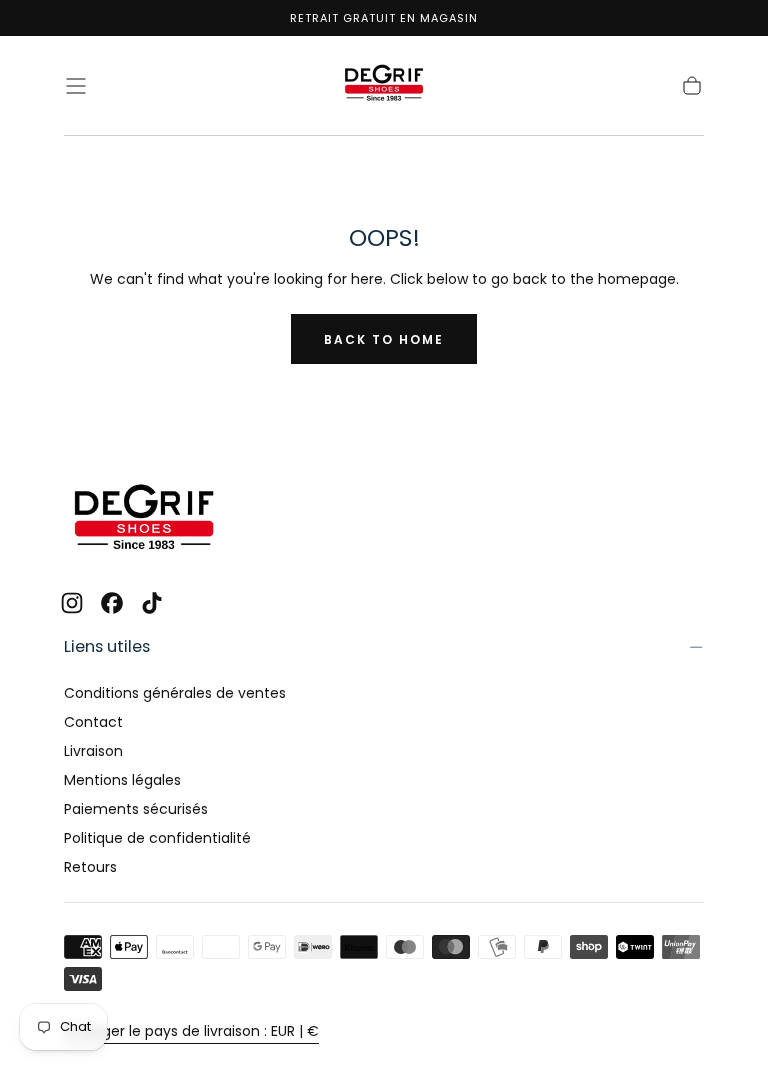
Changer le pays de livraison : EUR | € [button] (191, 1031)
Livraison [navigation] (93, 751)
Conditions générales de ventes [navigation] (175, 693)
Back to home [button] (384, 339)
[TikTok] (152, 603)
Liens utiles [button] (107, 646)
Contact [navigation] (93, 722)
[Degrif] (144, 519)
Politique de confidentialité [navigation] (157, 838)
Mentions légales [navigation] (122, 780)
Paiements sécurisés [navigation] (136, 809)
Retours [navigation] (90, 867)
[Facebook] (112, 603)
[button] (76, 86)
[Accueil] (384, 86)
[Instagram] (72, 603)
